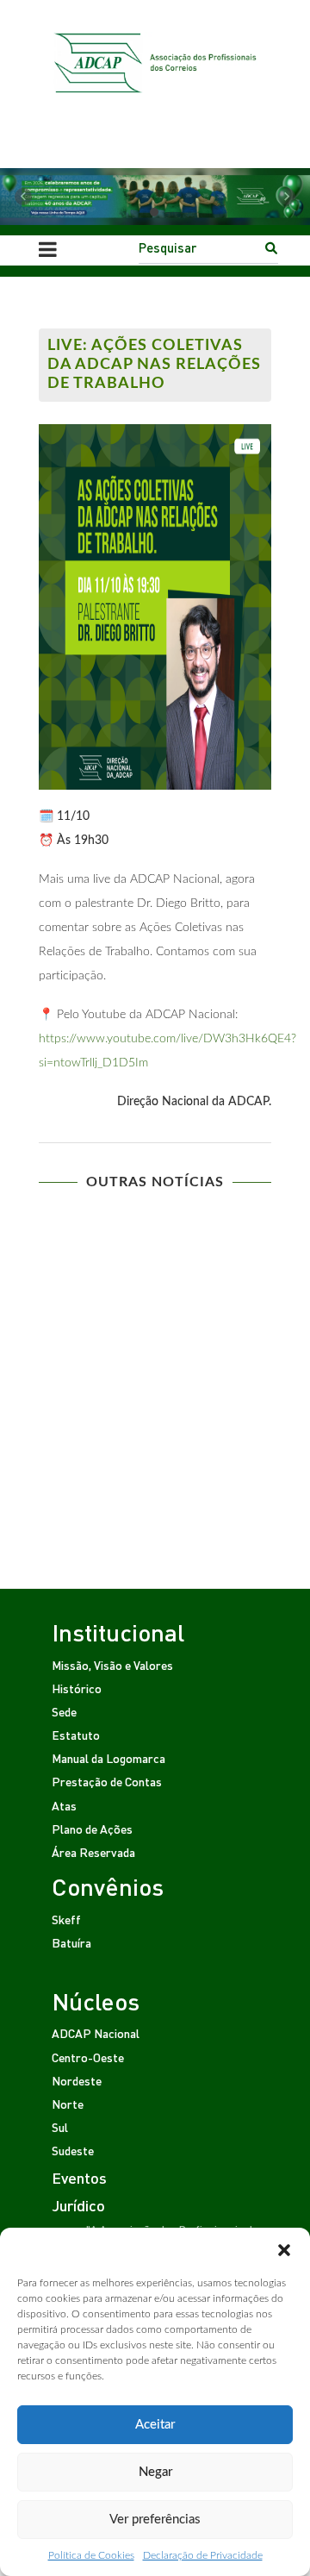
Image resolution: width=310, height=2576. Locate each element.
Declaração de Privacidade (203, 2555)
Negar (155, 2472)
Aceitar (155, 2425)
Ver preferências (155, 2520)
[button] (284, 2249)
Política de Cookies (91, 2555)
